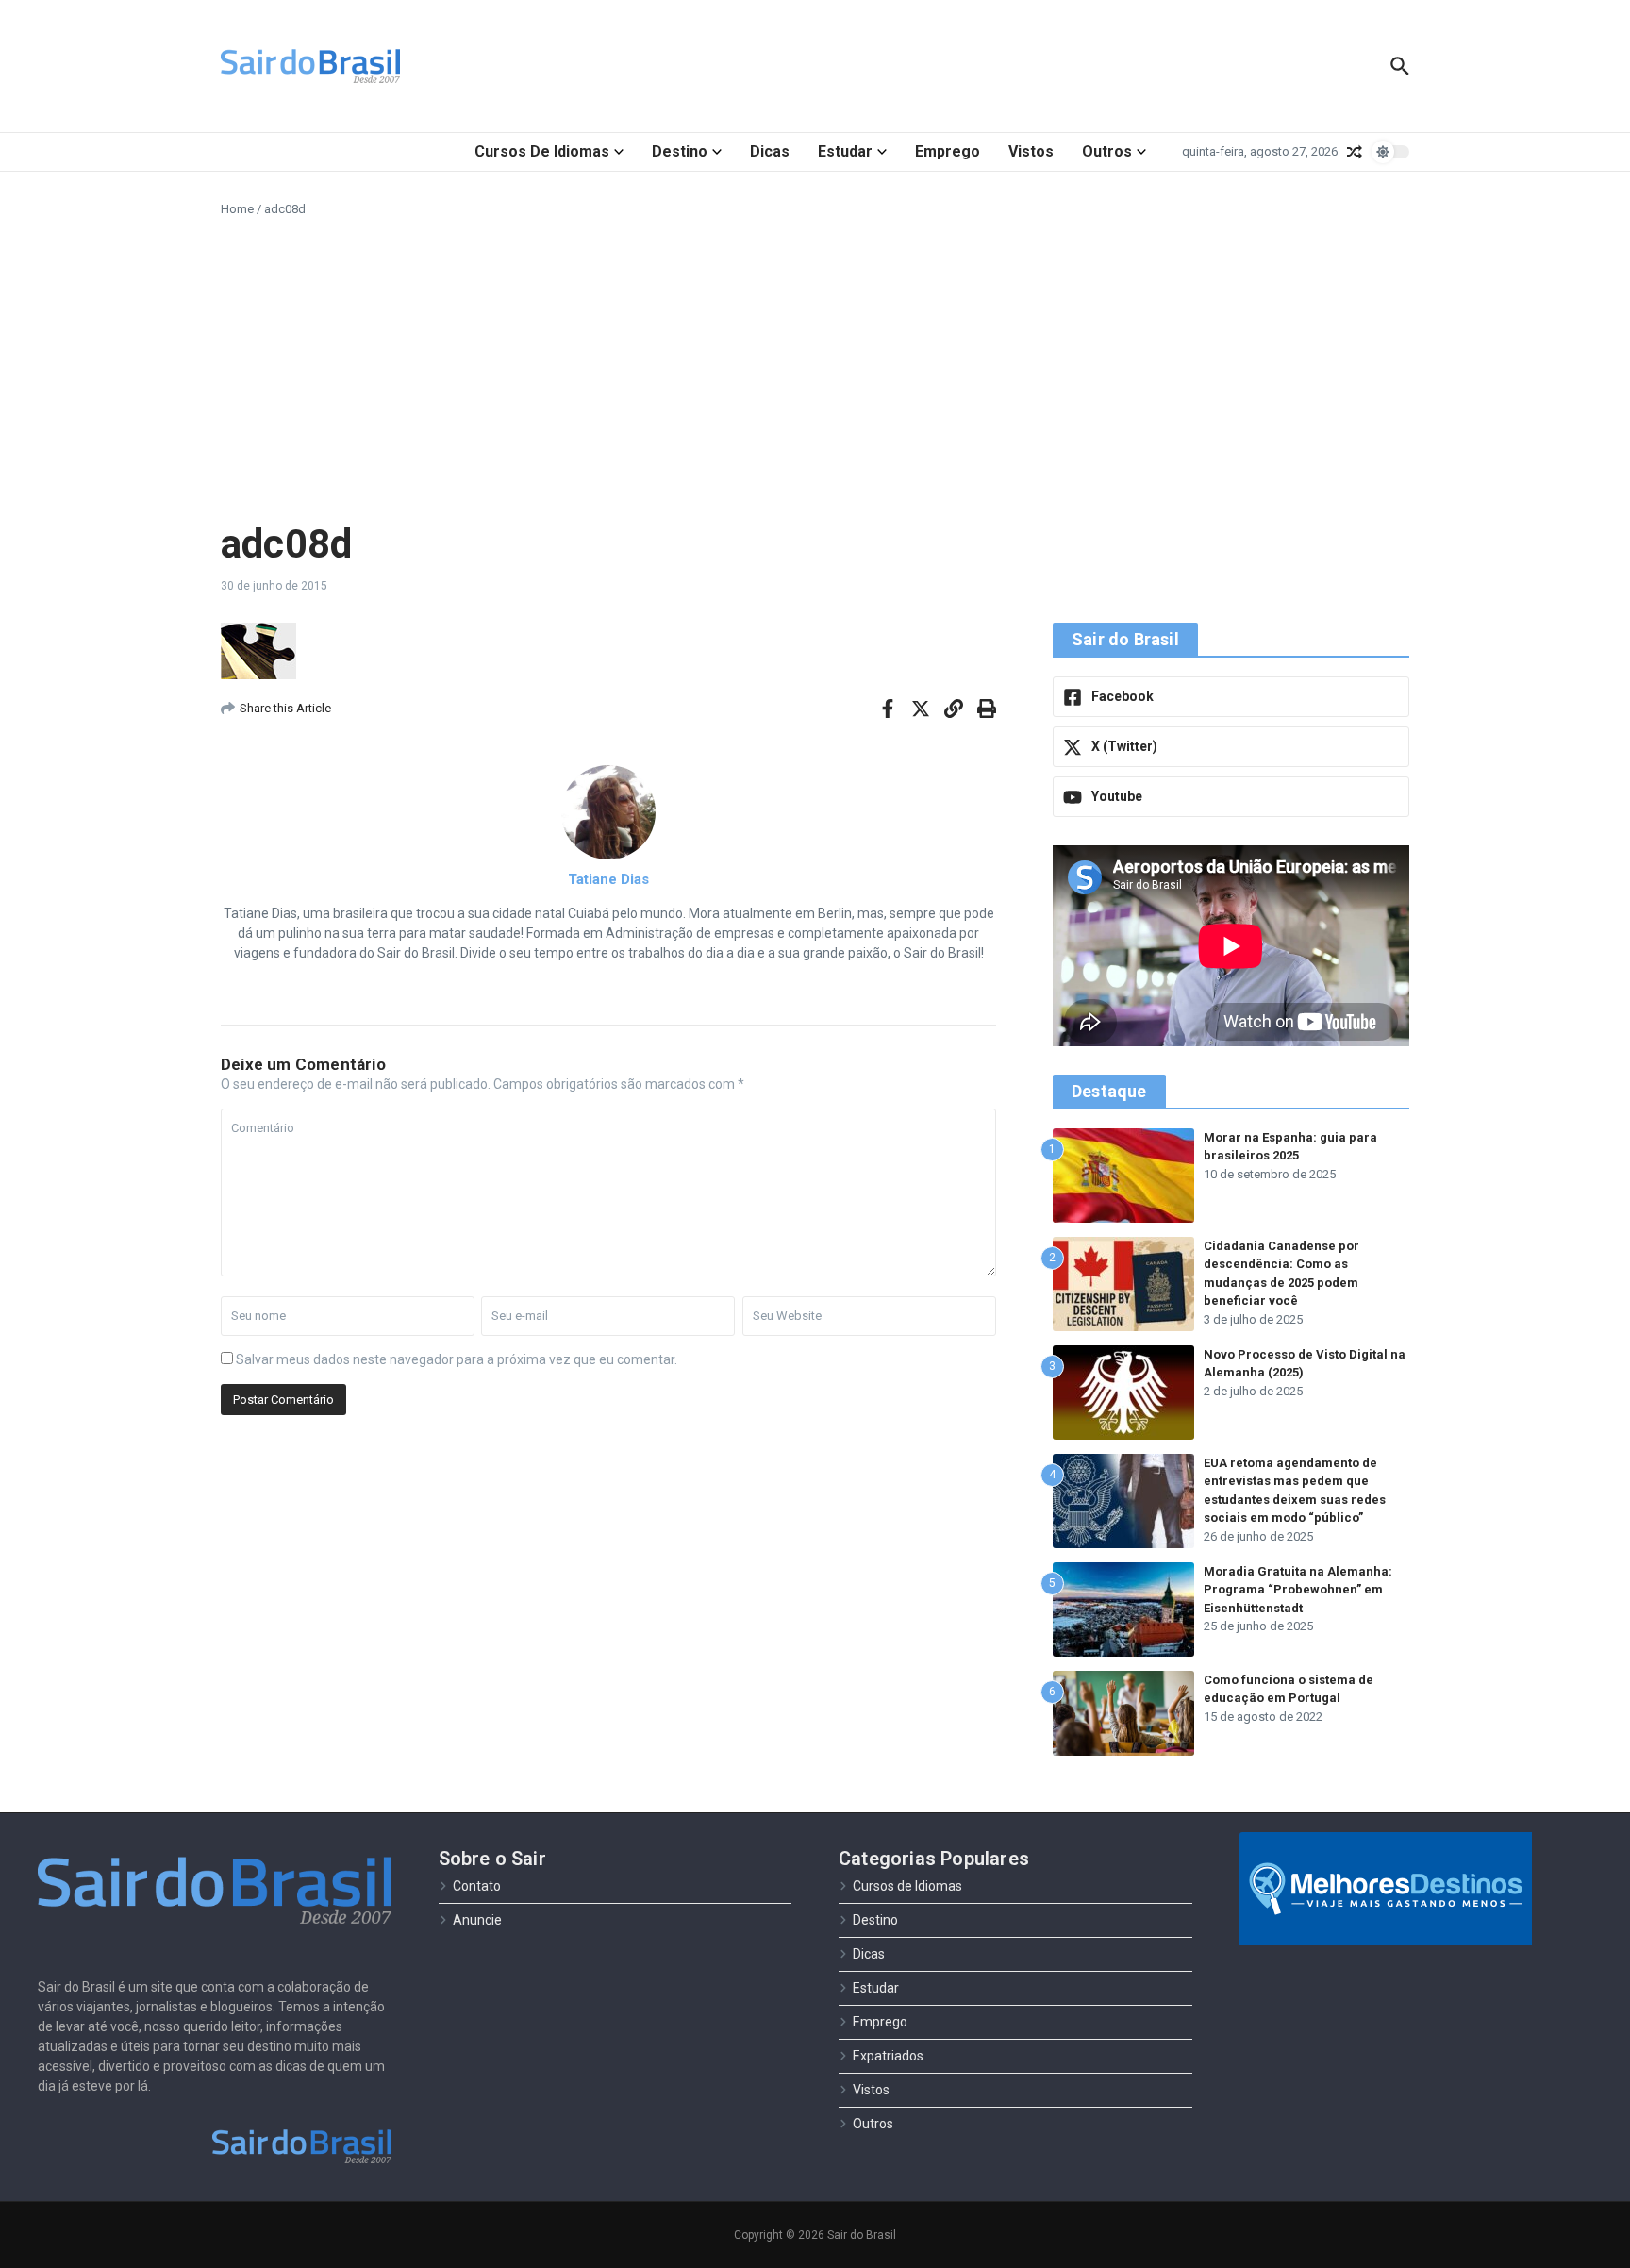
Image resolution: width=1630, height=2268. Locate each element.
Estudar (845, 151)
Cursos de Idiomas (542, 151)
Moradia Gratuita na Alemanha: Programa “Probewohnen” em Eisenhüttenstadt (1298, 1590)
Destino (680, 151)
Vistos (1031, 151)
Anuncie (477, 1920)
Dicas (770, 151)
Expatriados (888, 2056)
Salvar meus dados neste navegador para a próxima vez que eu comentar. (457, 1359)
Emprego (948, 151)
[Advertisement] (815, 370)
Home (237, 209)
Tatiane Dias (608, 879)
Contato (477, 1886)
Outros (1107, 151)
